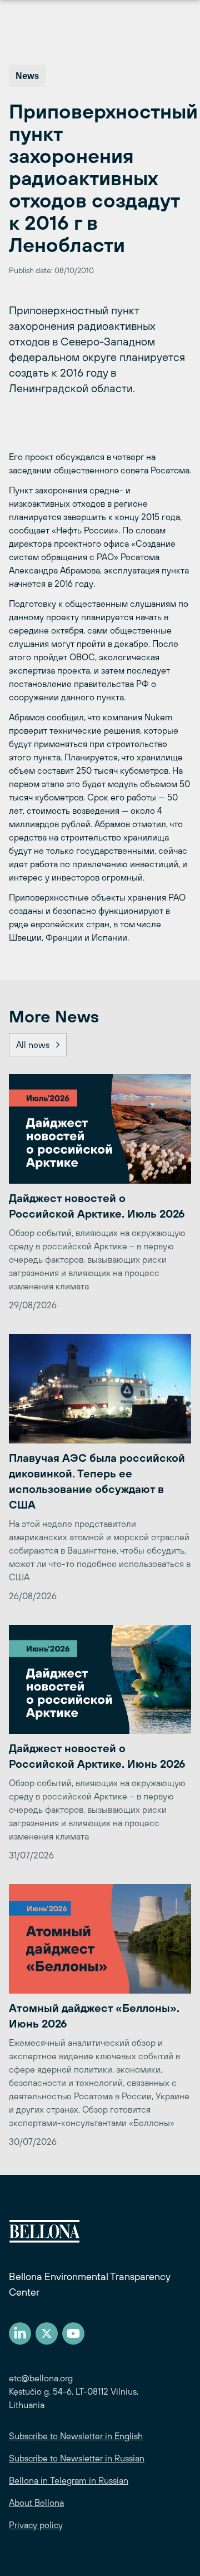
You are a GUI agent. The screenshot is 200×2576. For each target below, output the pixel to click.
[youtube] (73, 2333)
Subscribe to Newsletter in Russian (77, 2458)
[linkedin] (20, 2333)
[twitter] (47, 2333)
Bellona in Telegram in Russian (69, 2480)
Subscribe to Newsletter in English (76, 2436)
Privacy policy (36, 2525)
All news (33, 1045)
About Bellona (36, 2503)
